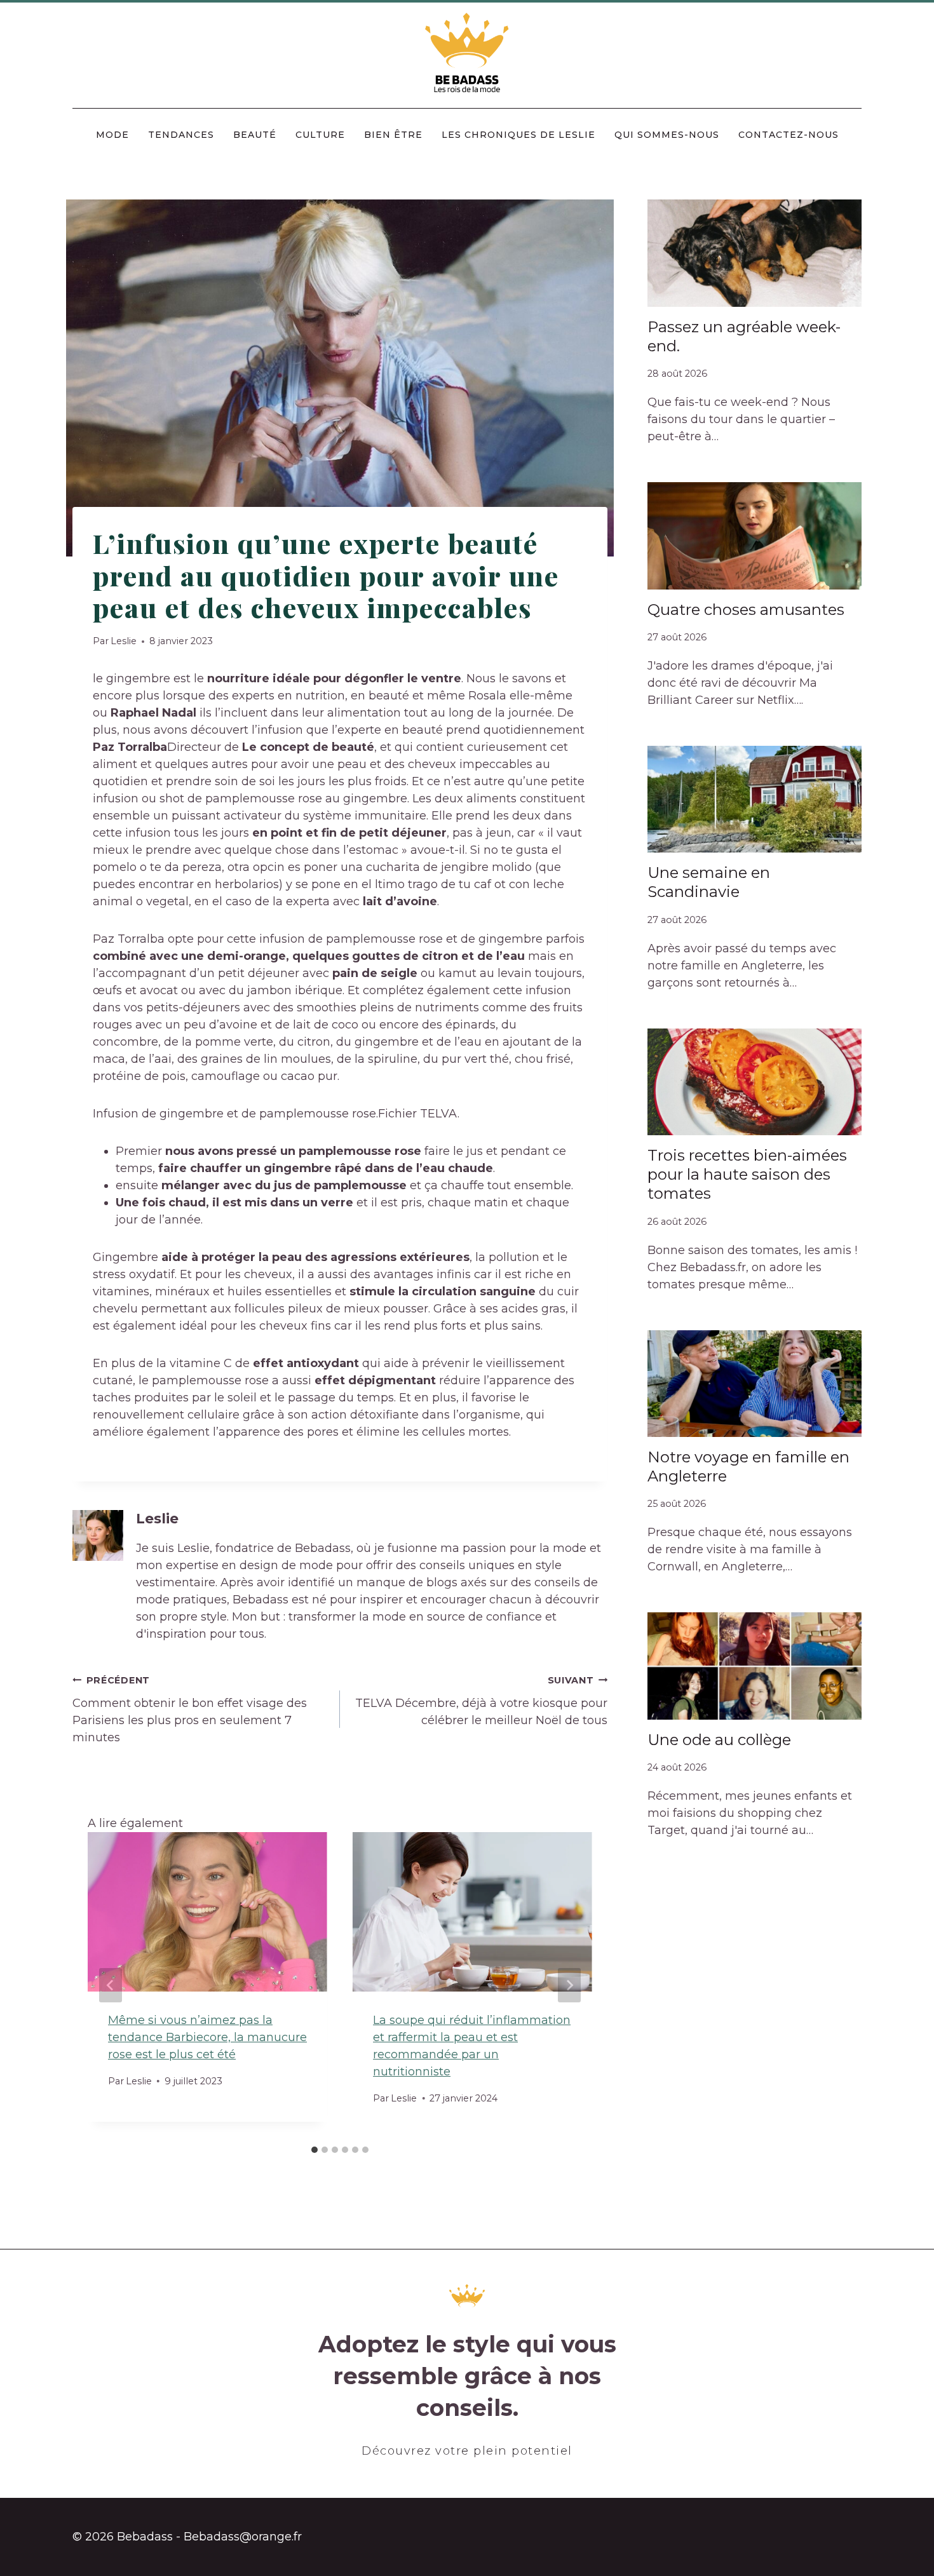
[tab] (315, 2150)
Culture (320, 135)
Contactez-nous (788, 135)
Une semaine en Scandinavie (709, 882)
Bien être (393, 135)
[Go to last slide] (111, 1985)
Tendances (181, 135)
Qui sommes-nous (667, 135)
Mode (112, 135)
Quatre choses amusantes (746, 610)
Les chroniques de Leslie (518, 135)
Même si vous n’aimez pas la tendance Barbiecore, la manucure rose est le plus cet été (207, 2037)
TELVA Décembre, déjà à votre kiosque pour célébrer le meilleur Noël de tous (481, 1701)
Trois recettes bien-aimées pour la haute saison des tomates (747, 1174)
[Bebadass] (467, 54)
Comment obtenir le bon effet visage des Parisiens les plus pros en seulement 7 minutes (190, 1709)
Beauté (255, 135)
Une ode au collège (719, 1740)
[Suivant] (569, 1985)
